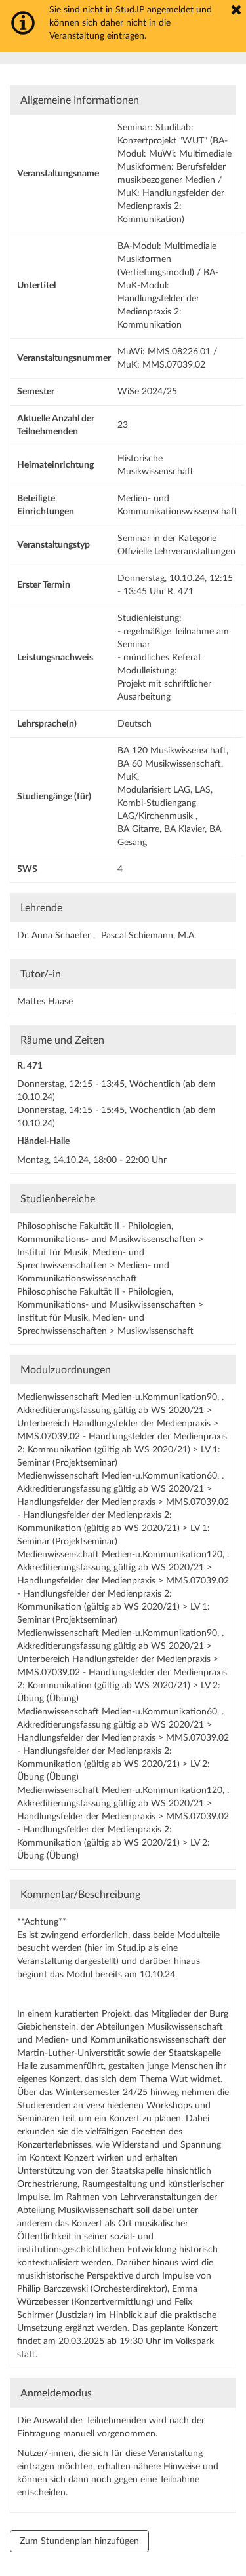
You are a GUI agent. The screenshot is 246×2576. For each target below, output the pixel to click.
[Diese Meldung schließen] (236, 10)
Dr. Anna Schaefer (55, 936)
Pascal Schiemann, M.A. (149, 936)
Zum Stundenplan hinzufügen (79, 2541)
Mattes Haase (45, 1002)
